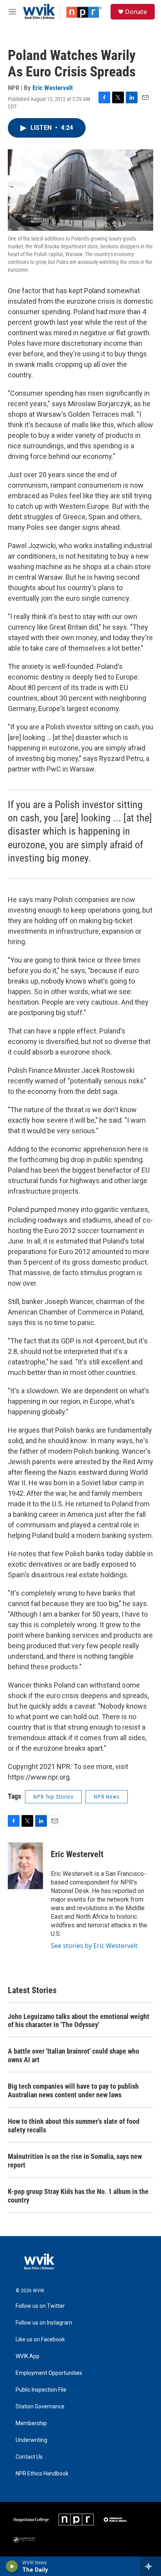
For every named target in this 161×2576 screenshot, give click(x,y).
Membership (31, 2423)
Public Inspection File (41, 2390)
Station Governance (40, 2407)
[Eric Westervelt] (25, 1866)
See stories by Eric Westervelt (94, 1946)
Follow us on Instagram (44, 2323)
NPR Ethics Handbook (42, 2474)
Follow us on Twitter (40, 2306)
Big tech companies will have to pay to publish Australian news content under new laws (73, 2090)
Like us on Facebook (40, 2340)
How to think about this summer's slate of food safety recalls (74, 2126)
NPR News (107, 1797)
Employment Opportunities (49, 2373)
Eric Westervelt (53, 88)
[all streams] (151, 2566)
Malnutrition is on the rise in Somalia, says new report (75, 2161)
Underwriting (31, 2440)
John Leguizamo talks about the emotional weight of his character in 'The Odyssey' (79, 2021)
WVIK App (28, 2356)
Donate (136, 12)
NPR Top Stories (53, 1797)
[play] (12, 2566)
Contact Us (29, 2457)
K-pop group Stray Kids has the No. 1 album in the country (78, 2196)
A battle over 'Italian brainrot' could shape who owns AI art (73, 2055)
